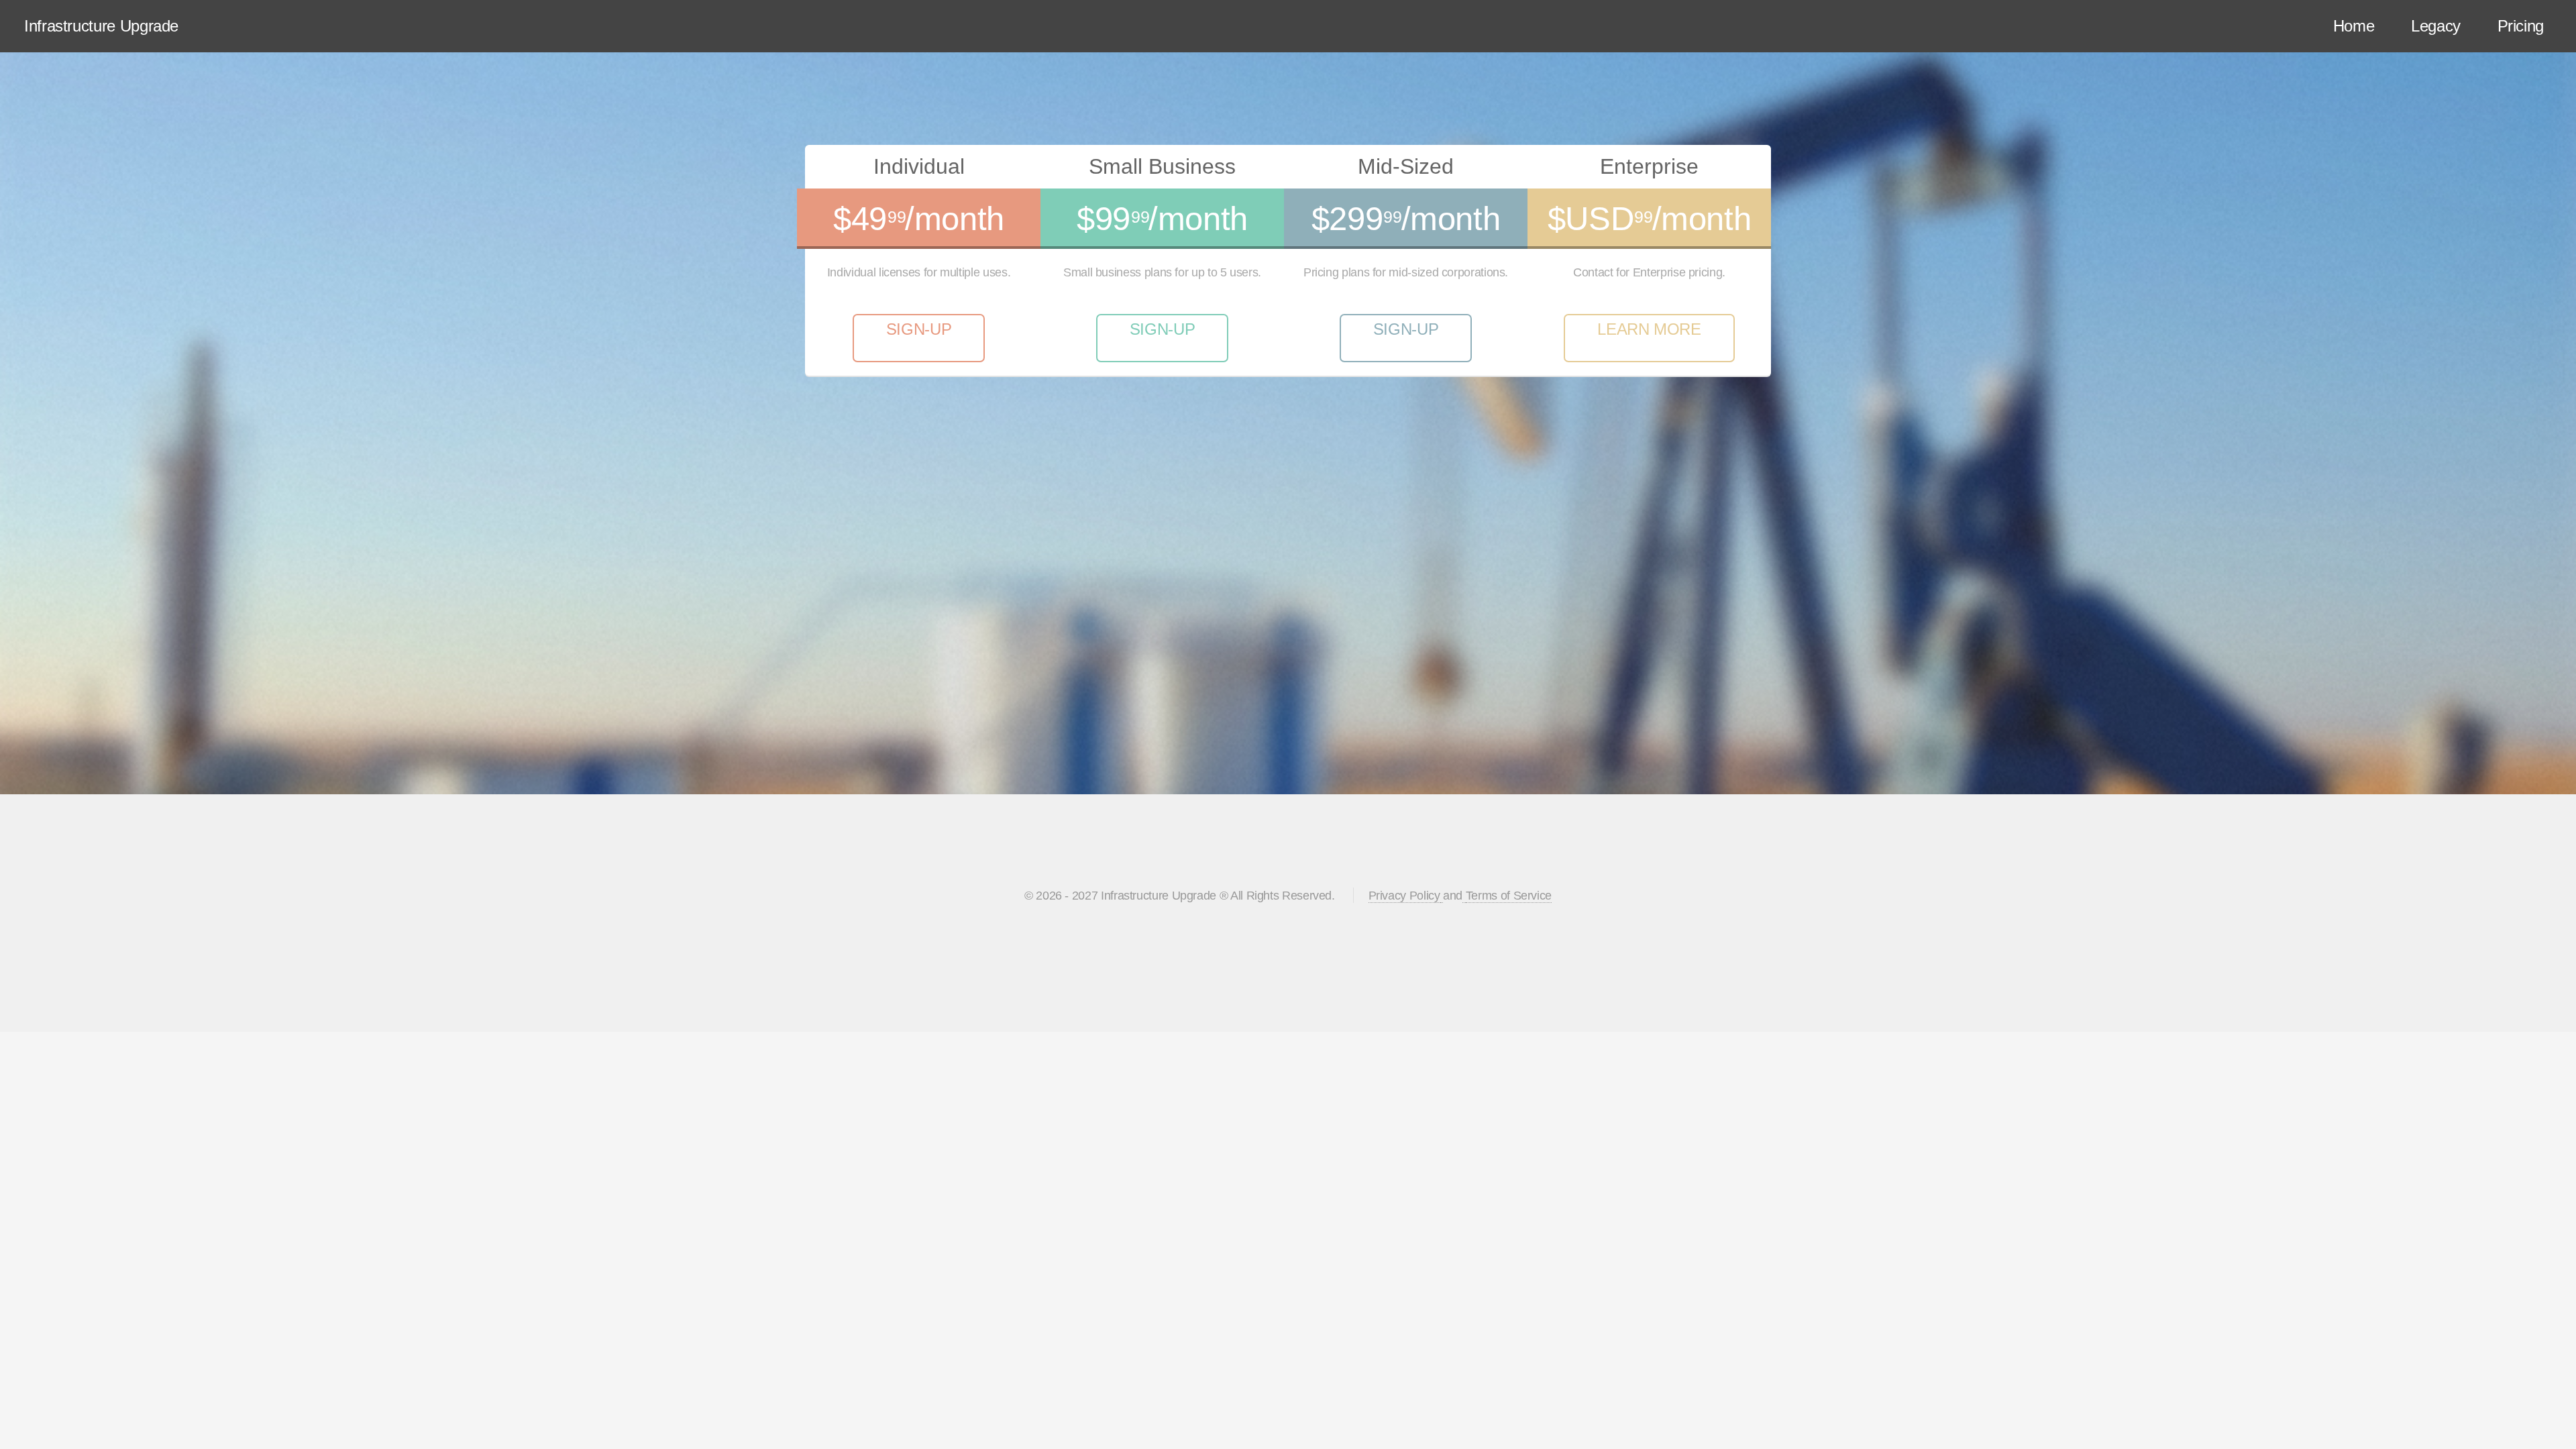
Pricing (2521, 26)
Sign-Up (919, 329)
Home (2354, 26)
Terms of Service (1509, 896)
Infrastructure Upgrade (101, 26)
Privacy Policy (1404, 896)
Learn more (1649, 329)
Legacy (2436, 26)
